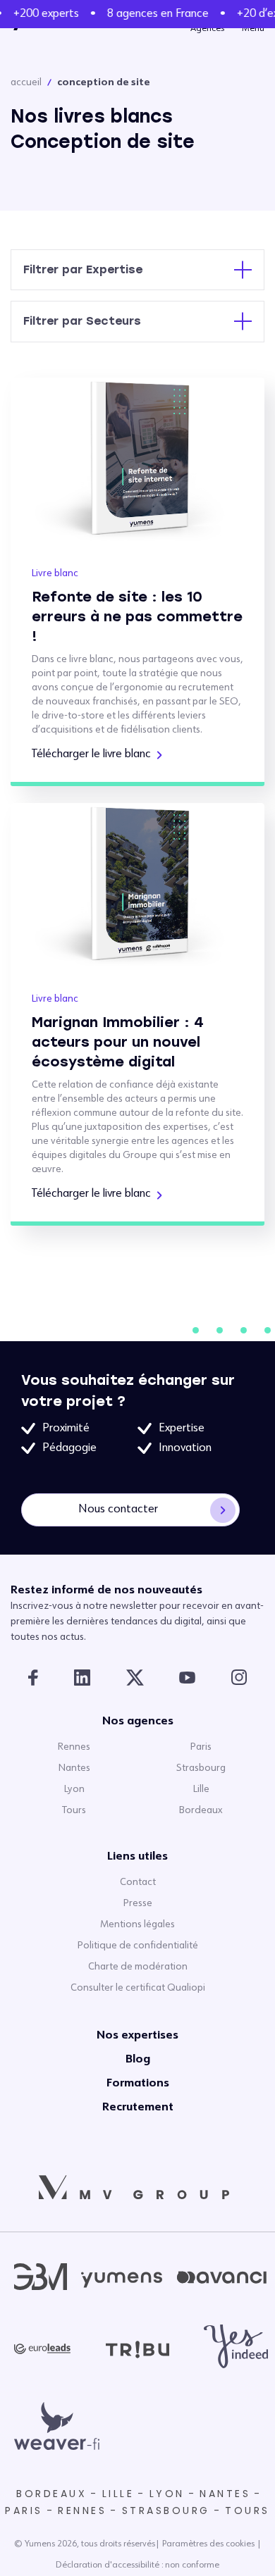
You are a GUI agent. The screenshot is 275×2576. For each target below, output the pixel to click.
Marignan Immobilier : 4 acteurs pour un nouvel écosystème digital (118, 1042)
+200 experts (44, 14)
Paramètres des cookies (208, 2544)
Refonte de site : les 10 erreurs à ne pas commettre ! (137, 616)
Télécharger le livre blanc (91, 754)
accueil (26, 82)
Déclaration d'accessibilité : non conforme (137, 2565)
